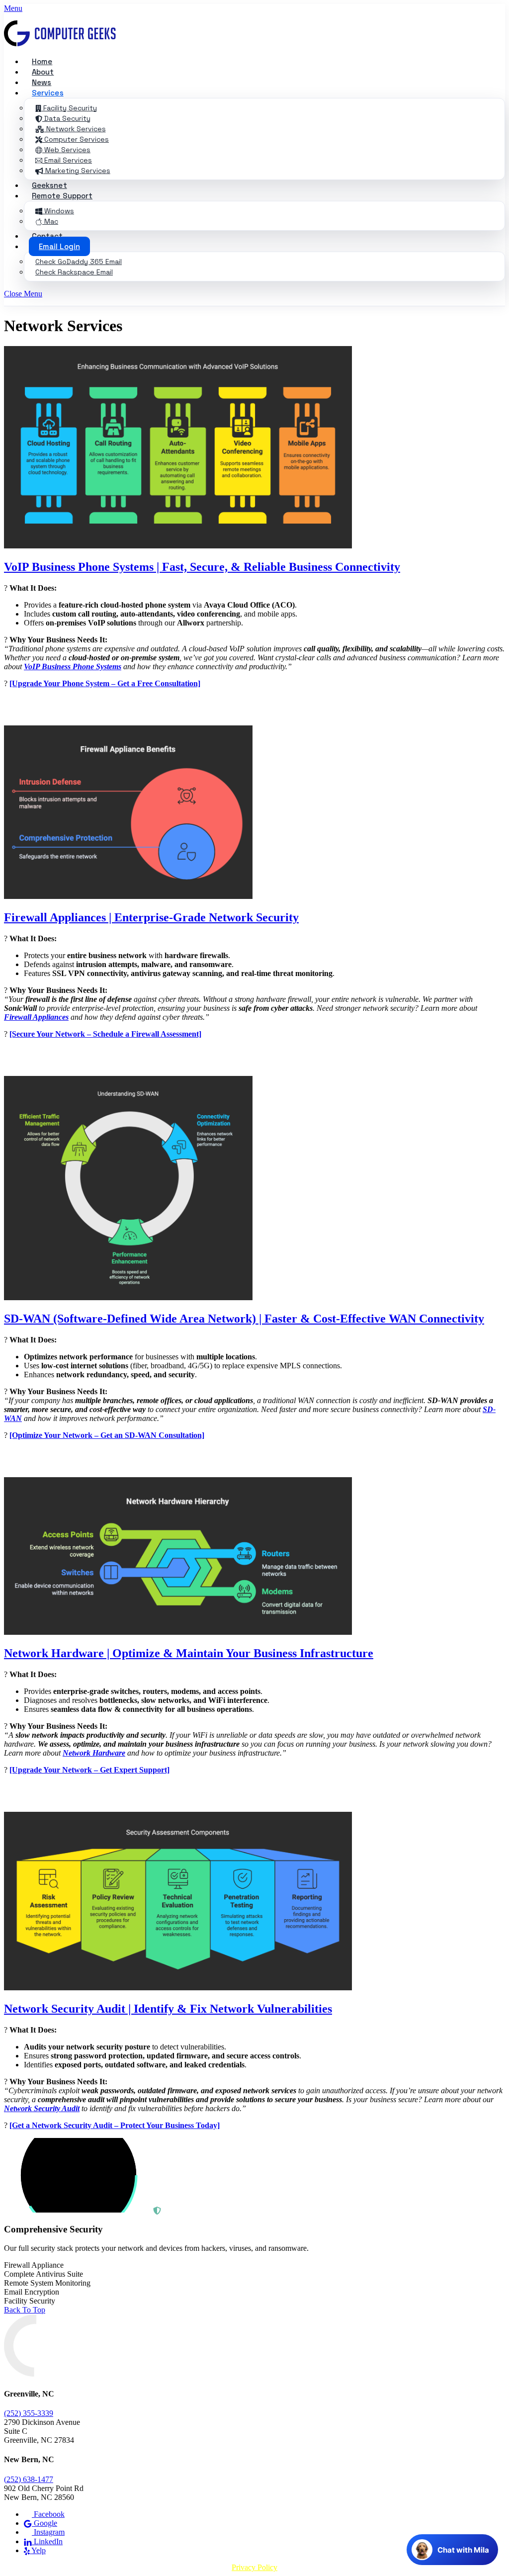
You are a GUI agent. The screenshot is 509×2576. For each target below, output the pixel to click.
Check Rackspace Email (74, 272)
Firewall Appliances (36, 1017)
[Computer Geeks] (60, 44)
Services (48, 93)
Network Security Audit (42, 2108)
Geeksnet (49, 185)
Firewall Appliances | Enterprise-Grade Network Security (151, 917)
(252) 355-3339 (29, 2413)
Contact (47, 236)
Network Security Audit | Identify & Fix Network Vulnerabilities (168, 2009)
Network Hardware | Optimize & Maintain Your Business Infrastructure (189, 1653)
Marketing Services (77, 171)
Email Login (59, 246)
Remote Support (62, 196)
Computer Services (76, 139)
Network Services (75, 129)
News (42, 82)
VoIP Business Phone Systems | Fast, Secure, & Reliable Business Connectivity (202, 567)
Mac (50, 221)
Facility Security (69, 108)
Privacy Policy (254, 2567)
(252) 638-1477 (29, 2479)
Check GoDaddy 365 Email (79, 262)
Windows (58, 211)
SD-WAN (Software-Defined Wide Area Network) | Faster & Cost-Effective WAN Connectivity (244, 1319)
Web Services (66, 150)
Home (42, 61)
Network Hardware (94, 1753)
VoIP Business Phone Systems (73, 666)
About (43, 72)
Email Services (67, 160)
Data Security (66, 118)
